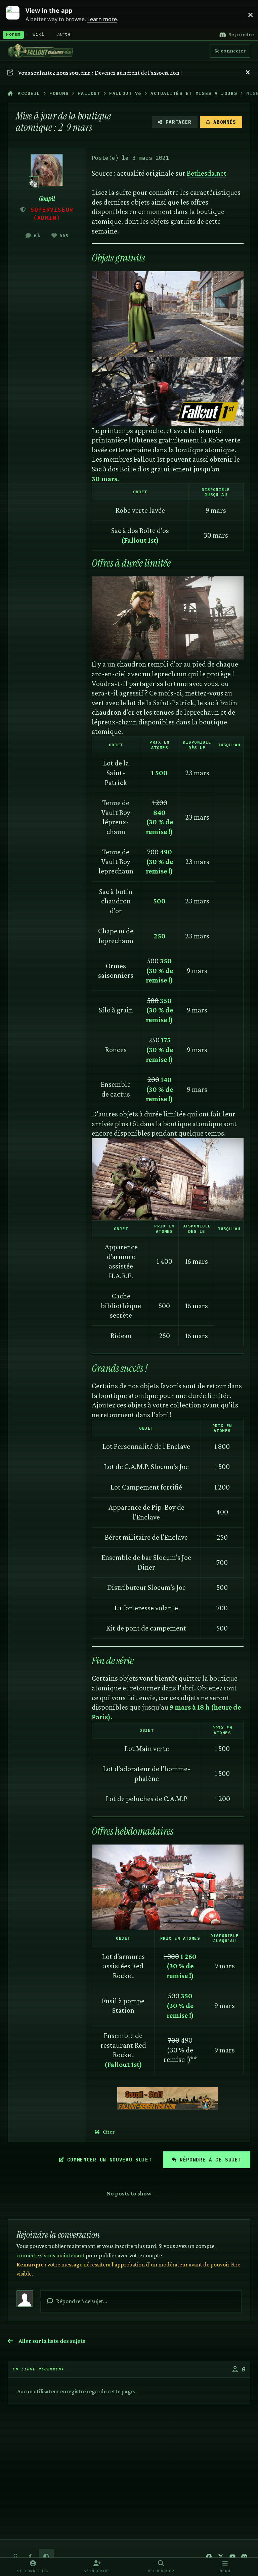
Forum (13, 35)
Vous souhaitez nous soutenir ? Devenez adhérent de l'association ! (100, 73)
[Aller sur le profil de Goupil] (47, 170)
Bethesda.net (207, 173)
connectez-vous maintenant (51, 2255)
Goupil (47, 199)
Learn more (16, 14)
